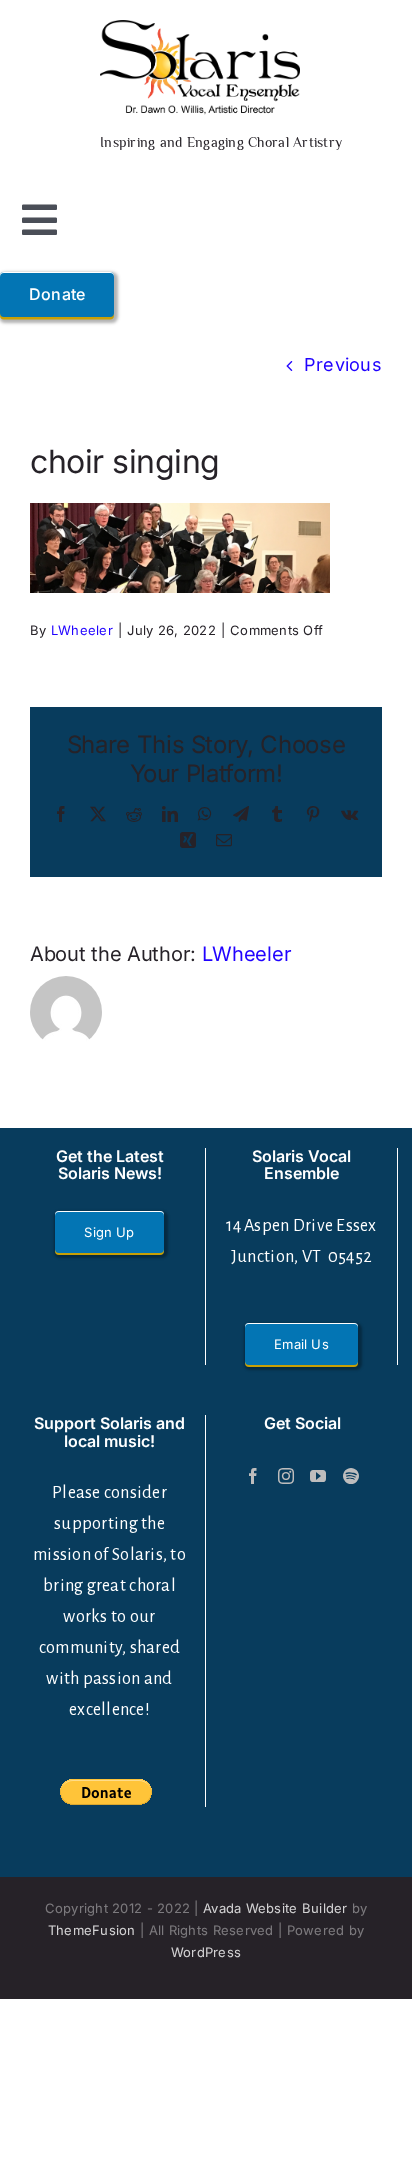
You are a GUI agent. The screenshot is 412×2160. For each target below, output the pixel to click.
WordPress (206, 1952)
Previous (343, 364)
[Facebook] (253, 1476)
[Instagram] (286, 1476)
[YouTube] (318, 1476)
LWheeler (82, 630)
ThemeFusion (92, 1930)
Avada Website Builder (275, 1908)
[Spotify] (351, 1476)
